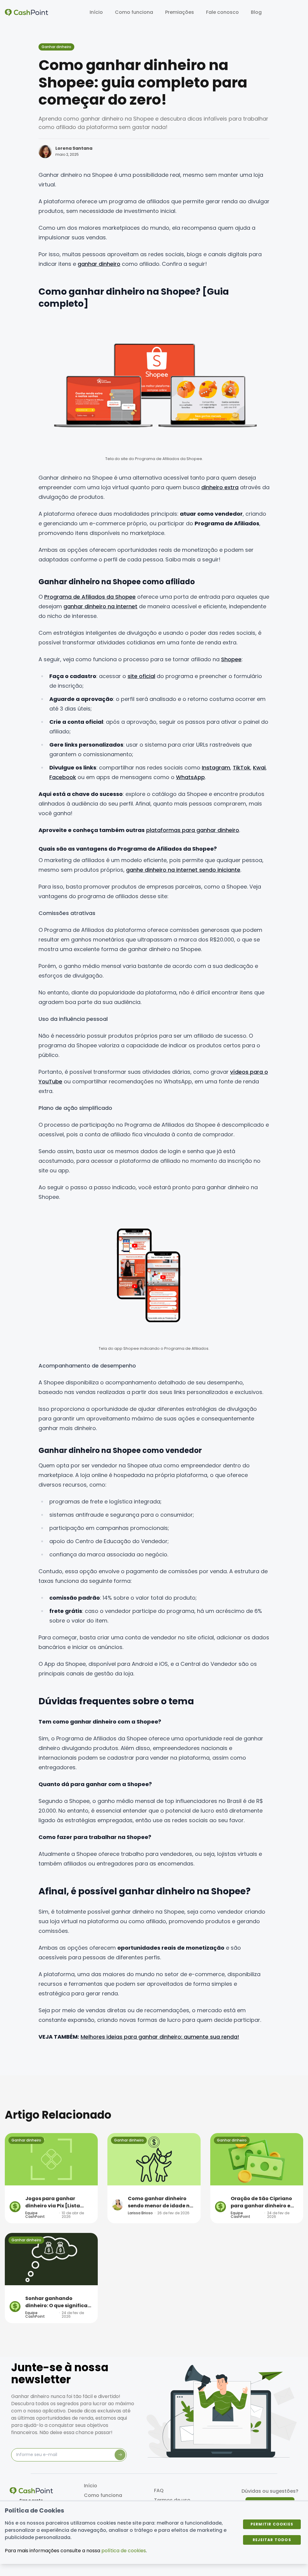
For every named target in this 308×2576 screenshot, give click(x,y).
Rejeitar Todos (272, 2540)
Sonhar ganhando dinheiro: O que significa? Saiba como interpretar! (58, 2302)
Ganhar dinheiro (56, 47)
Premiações (180, 12)
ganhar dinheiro (99, 264)
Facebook (63, 777)
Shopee (231, 659)
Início (96, 12)
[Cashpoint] (26, 12)
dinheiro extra (220, 487)
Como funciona (134, 12)
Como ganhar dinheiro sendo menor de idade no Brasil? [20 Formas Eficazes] (160, 2202)
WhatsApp (190, 777)
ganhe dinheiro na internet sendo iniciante (183, 870)
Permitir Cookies (272, 2524)
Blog (256, 12)
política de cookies (124, 2551)
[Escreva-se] (120, 2455)
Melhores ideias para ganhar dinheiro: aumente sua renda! (160, 2037)
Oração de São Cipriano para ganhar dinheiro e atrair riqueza (261, 2202)
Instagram (216, 768)
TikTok (242, 768)
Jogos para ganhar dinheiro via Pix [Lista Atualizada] (53, 2202)
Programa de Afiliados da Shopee (90, 597)
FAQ (159, 2490)
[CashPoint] (31, 2491)
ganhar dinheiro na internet (100, 606)
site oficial (141, 676)
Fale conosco (222, 12)
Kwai (259, 768)
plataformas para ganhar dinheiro (193, 830)
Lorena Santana (74, 148)
